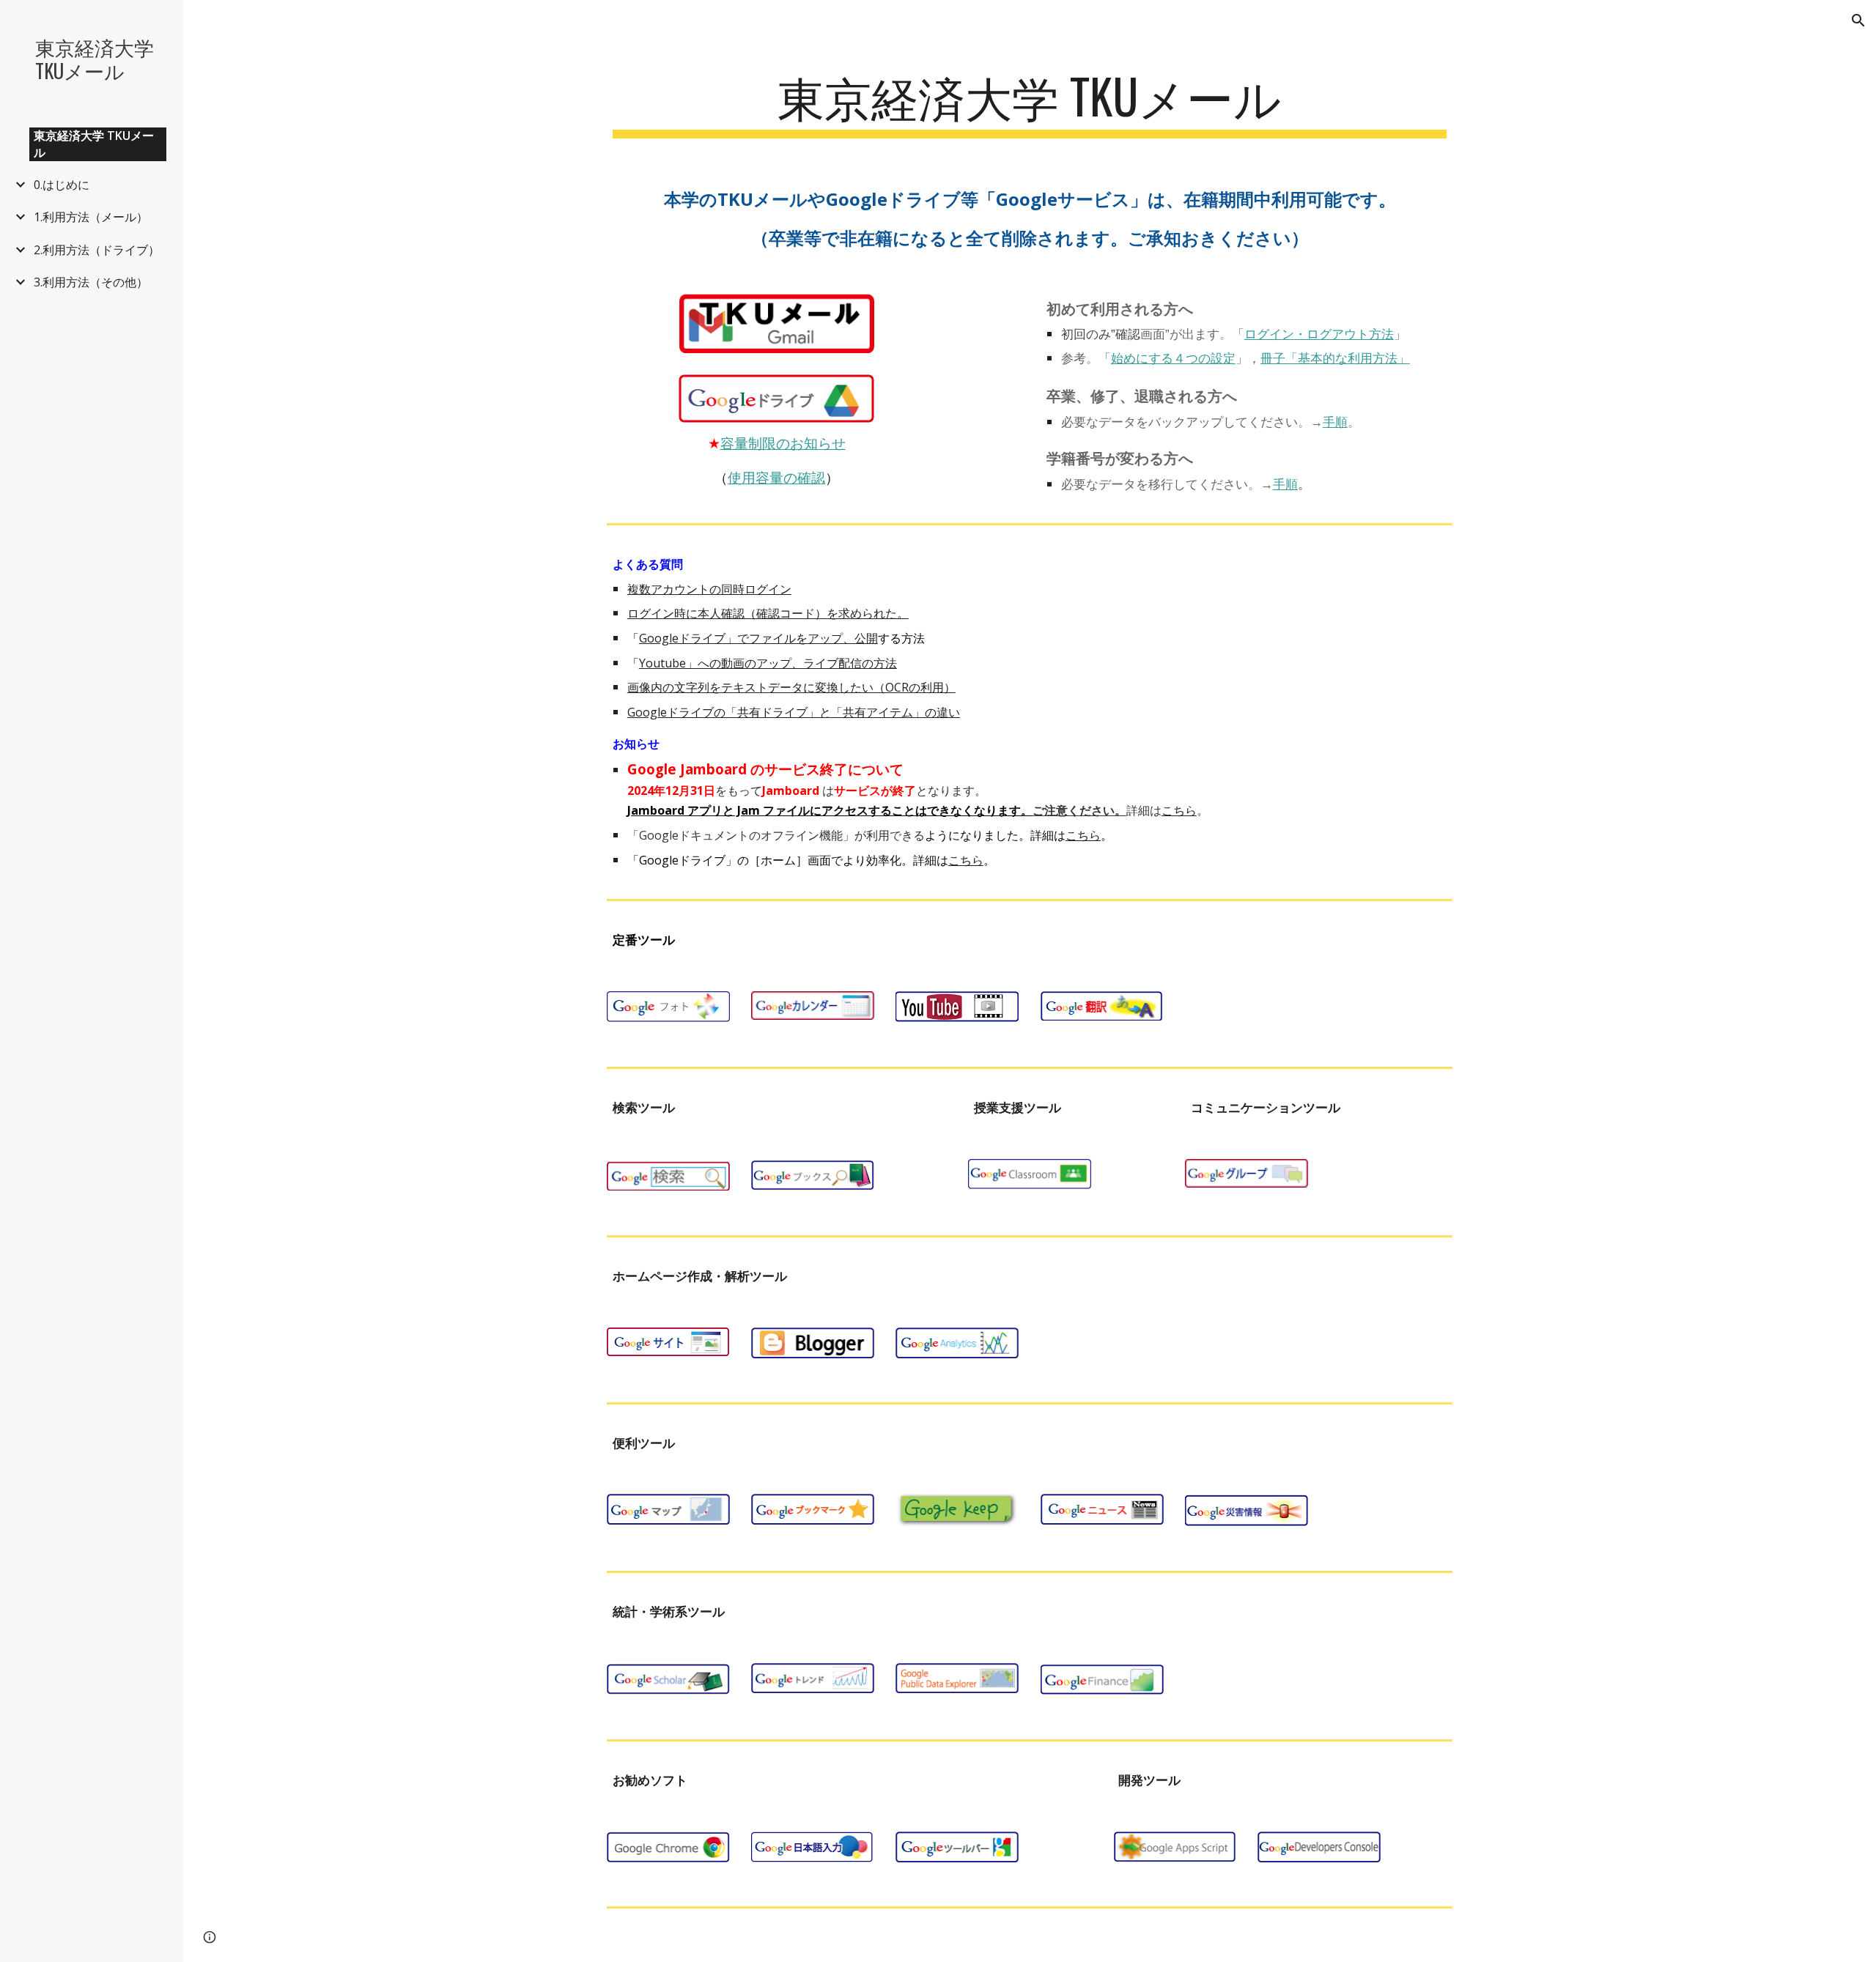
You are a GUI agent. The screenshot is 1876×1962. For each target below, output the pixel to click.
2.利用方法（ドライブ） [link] (97, 250)
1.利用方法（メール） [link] (91, 217)
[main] (1030, 103)
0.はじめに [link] (62, 185)
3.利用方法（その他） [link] (91, 282)
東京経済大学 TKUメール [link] (94, 144)
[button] (1858, 21)
